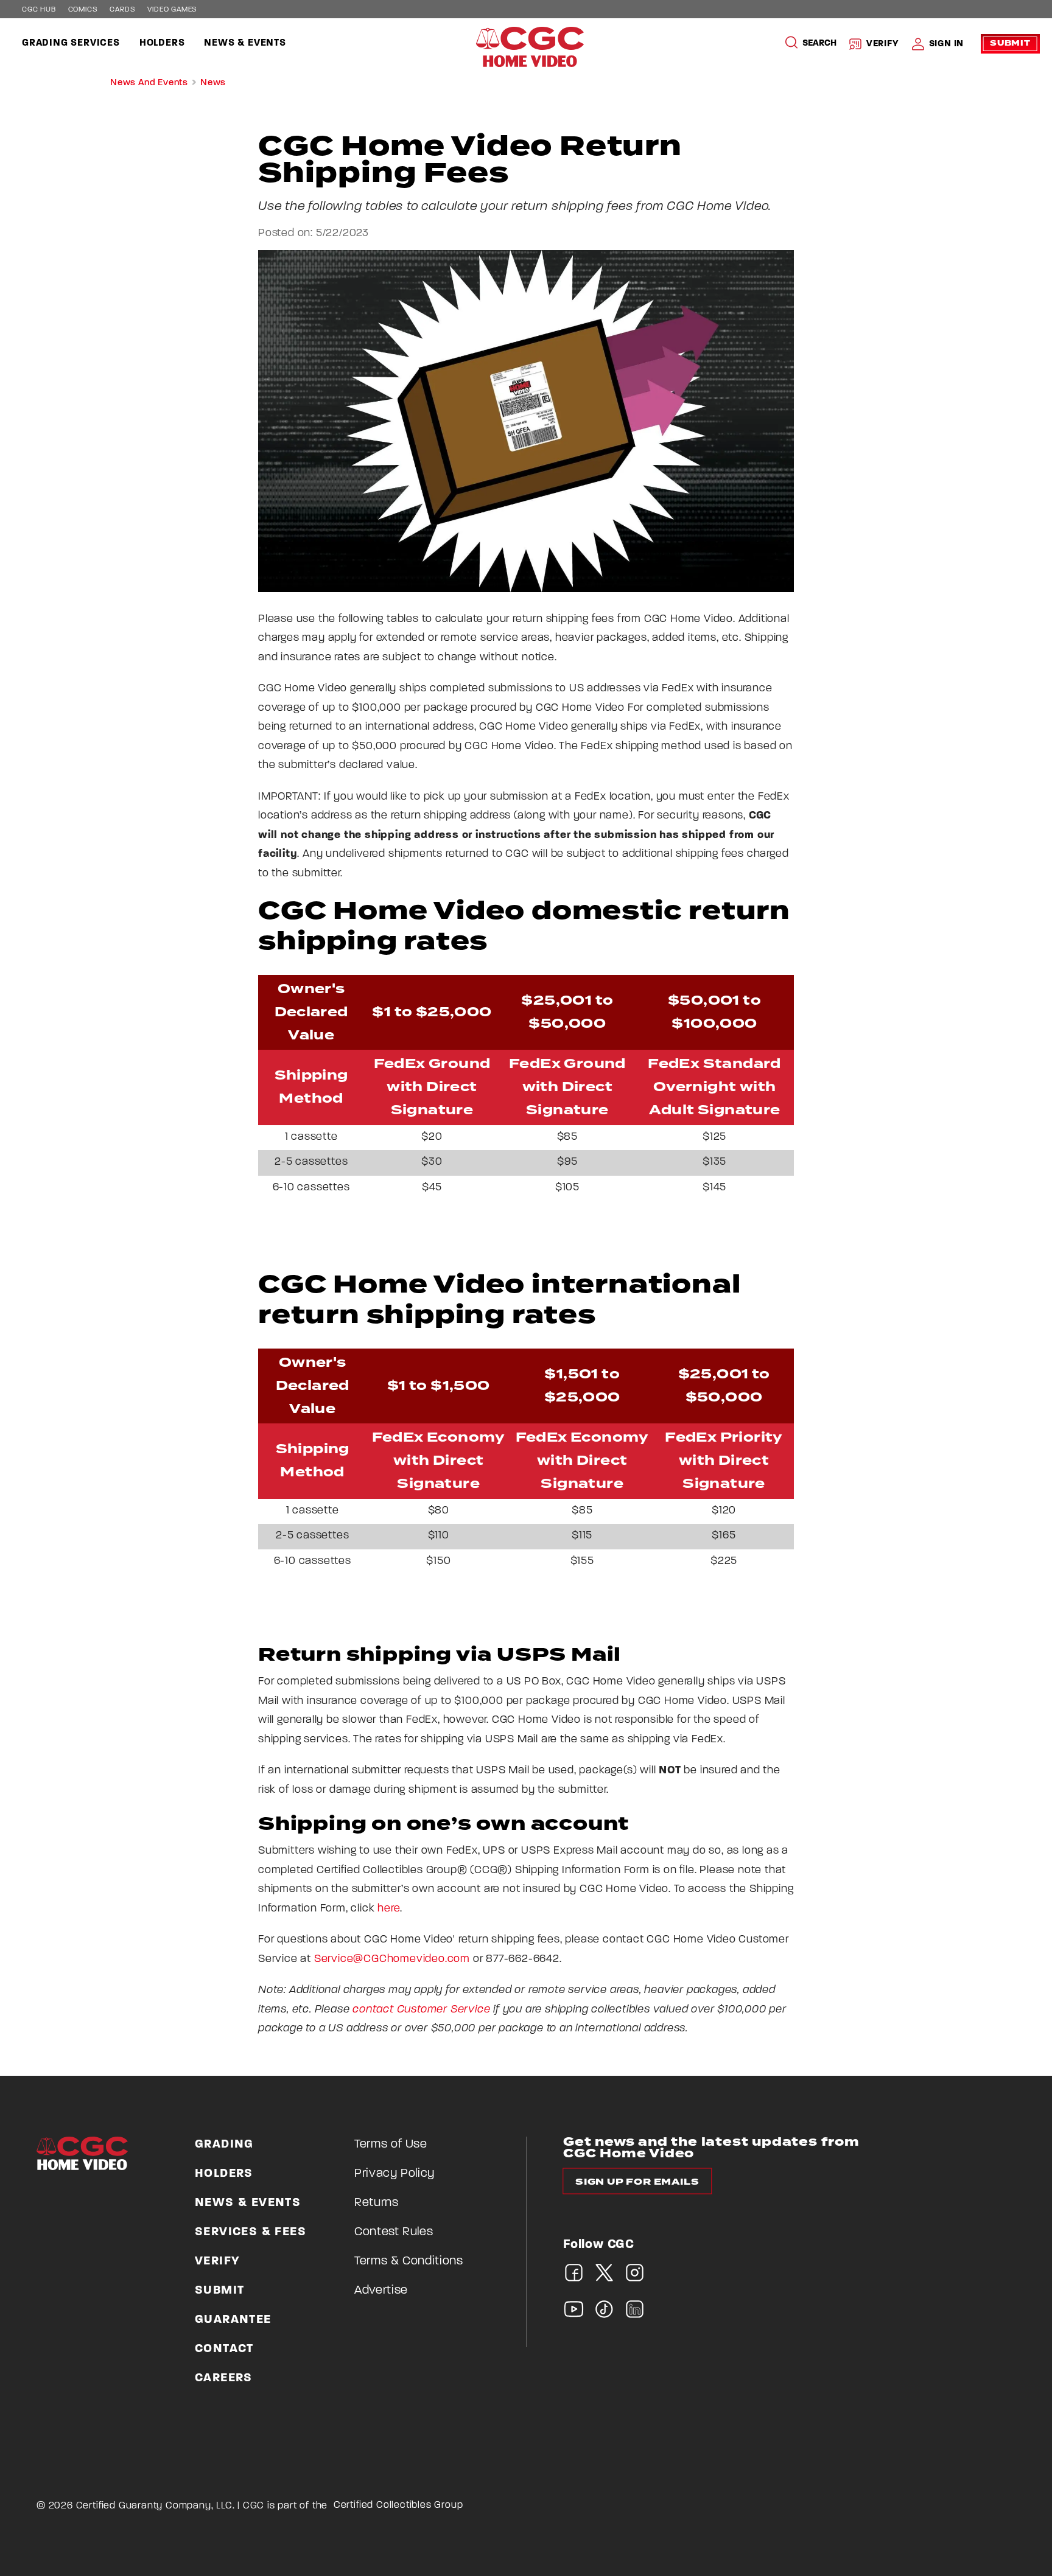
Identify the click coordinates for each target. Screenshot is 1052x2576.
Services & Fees (251, 2232)
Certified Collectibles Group (398, 2505)
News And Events (149, 83)
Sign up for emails (637, 2182)
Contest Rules (394, 2232)
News (213, 83)
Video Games (172, 10)
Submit (1010, 44)
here (389, 1909)
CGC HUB (39, 10)
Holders (162, 43)
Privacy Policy (394, 2174)
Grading (224, 2145)
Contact (224, 2349)
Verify (883, 44)
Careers (224, 2378)
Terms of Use (391, 2145)
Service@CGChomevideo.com (392, 1960)
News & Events (245, 43)
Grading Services (71, 43)
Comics (83, 10)
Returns (377, 2203)
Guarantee (233, 2320)
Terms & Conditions (409, 2261)
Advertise (381, 2291)
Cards (122, 10)
